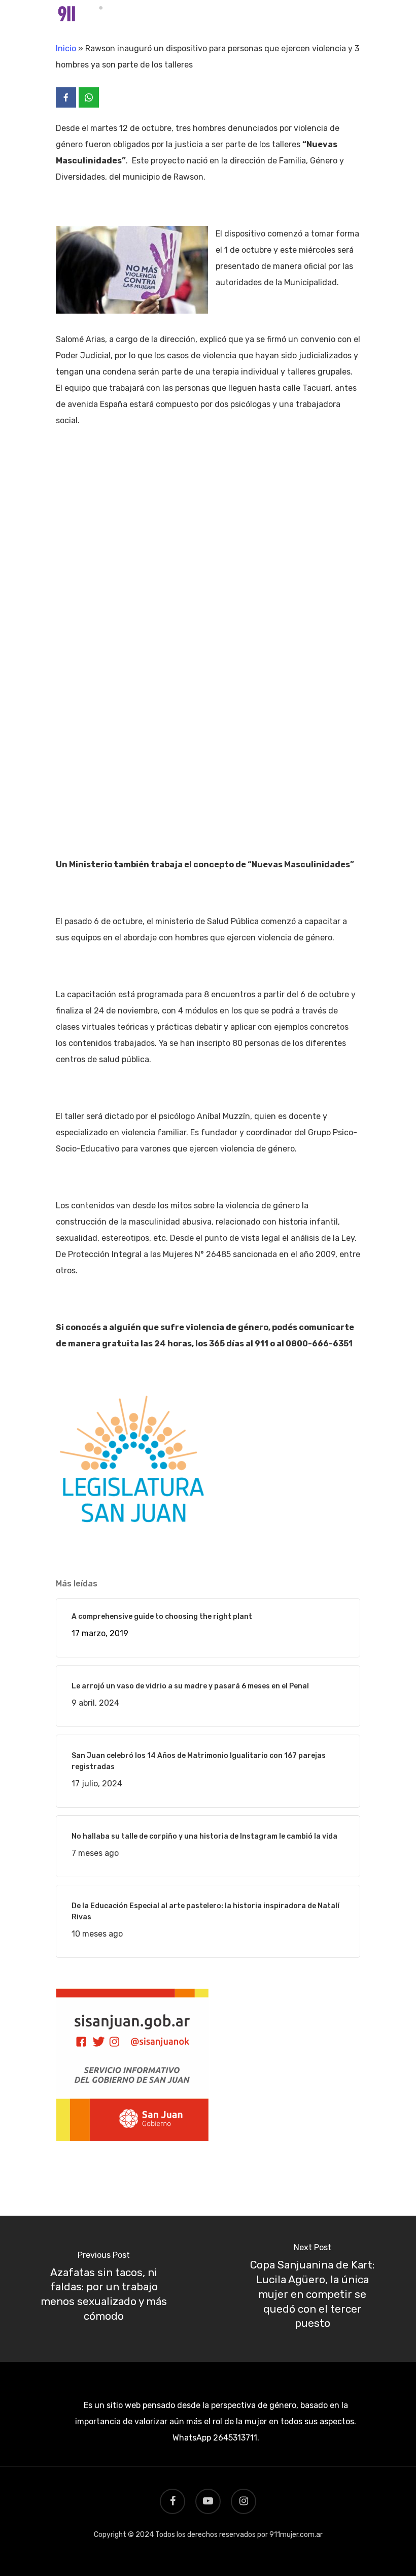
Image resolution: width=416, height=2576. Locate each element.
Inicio (66, 48)
